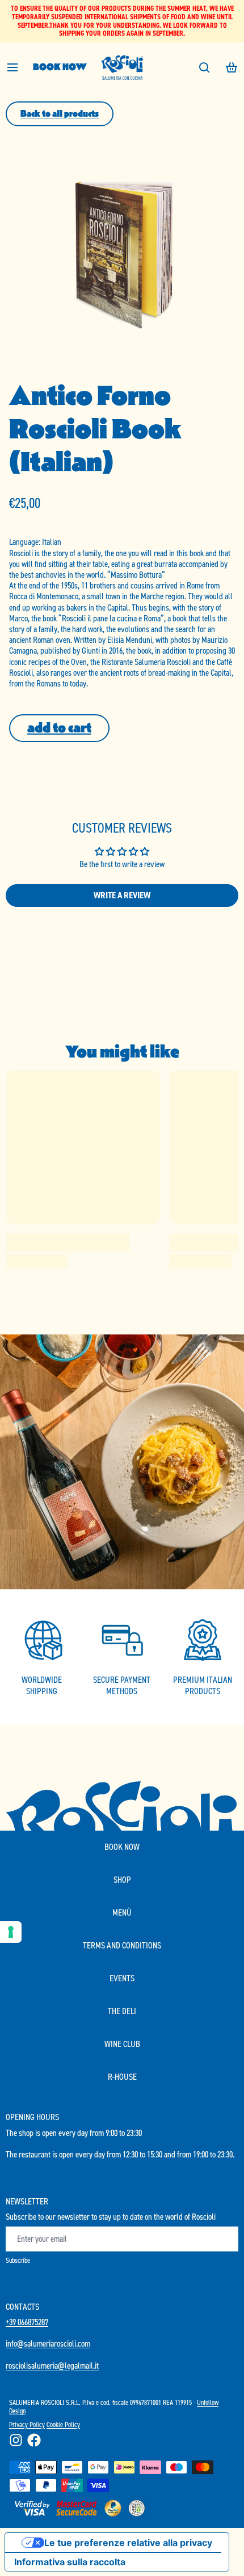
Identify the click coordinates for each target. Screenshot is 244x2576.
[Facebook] (34, 2440)
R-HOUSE (122, 2077)
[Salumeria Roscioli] (122, 67)
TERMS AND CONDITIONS (122, 1945)
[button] (59, 728)
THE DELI (122, 2011)
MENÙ (122, 1912)
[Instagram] (16, 2440)
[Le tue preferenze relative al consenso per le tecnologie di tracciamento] (11, 1932)
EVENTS (122, 1978)
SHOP (122, 1880)
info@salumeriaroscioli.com (48, 2343)
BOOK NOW (60, 67)
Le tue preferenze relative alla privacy (128, 2543)
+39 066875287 (27, 2322)
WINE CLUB (122, 2044)
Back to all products (60, 114)
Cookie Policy (63, 2424)
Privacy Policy (27, 2424)
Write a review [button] (122, 895)
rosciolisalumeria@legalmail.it (52, 2366)
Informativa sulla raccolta (70, 2562)
